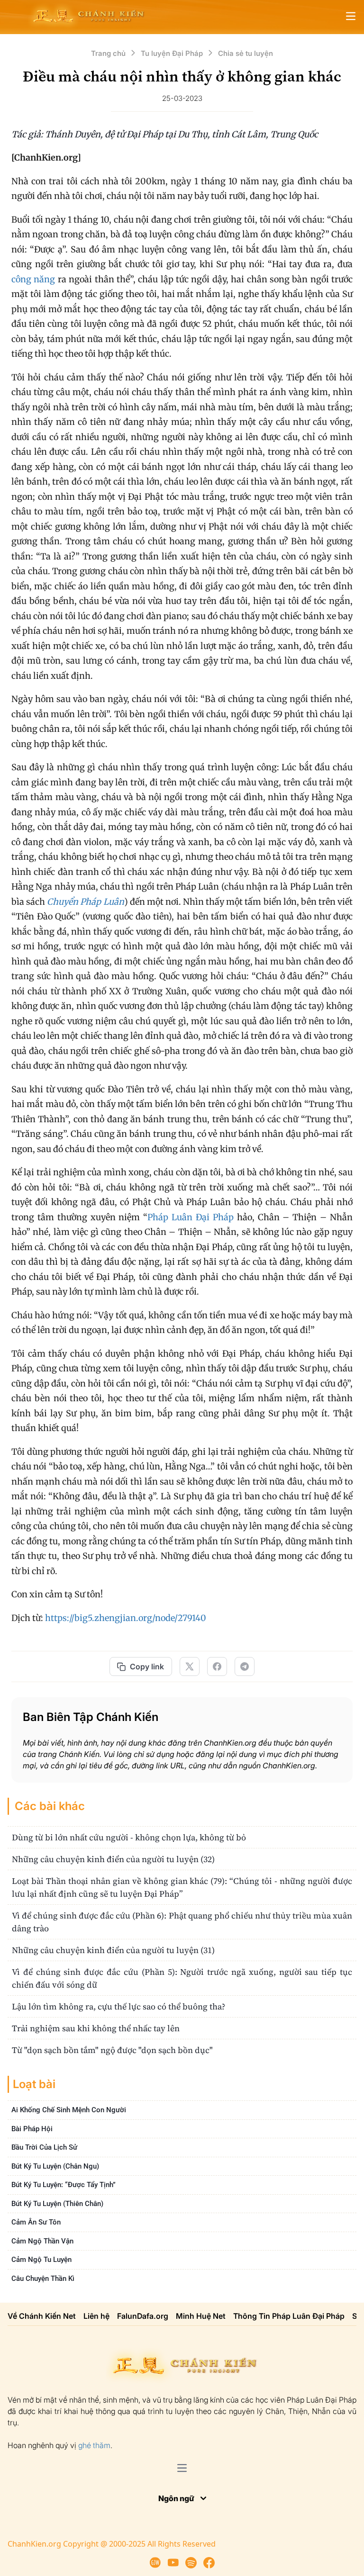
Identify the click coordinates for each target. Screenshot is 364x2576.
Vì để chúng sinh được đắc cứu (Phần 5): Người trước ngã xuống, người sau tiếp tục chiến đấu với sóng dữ (182, 1978)
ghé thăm (94, 2445)
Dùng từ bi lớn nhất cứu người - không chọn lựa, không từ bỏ (129, 1837)
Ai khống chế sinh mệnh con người (69, 2110)
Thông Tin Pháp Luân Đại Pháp (289, 2316)
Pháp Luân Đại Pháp (191, 1217)
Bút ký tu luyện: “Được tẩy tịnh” (64, 2185)
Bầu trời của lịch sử (44, 2147)
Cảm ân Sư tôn (36, 2222)
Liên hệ (96, 2316)
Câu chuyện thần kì (43, 2279)
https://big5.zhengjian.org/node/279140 (126, 1618)
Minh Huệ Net (201, 2316)
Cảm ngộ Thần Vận (42, 2241)
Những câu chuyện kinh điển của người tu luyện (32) (113, 1859)
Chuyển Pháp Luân (85, 902)
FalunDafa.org (143, 2316)
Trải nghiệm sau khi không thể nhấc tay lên (96, 2028)
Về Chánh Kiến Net (42, 2316)
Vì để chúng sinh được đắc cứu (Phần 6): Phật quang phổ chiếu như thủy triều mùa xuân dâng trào (182, 1922)
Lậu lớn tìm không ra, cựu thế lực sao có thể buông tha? (118, 2006)
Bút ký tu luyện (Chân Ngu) (55, 2166)
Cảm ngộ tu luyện (41, 2260)
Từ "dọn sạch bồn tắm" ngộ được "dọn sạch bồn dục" (112, 2050)
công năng (33, 279)
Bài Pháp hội (32, 2129)
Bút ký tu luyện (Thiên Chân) (57, 2204)
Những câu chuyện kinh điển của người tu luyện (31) (113, 1950)
